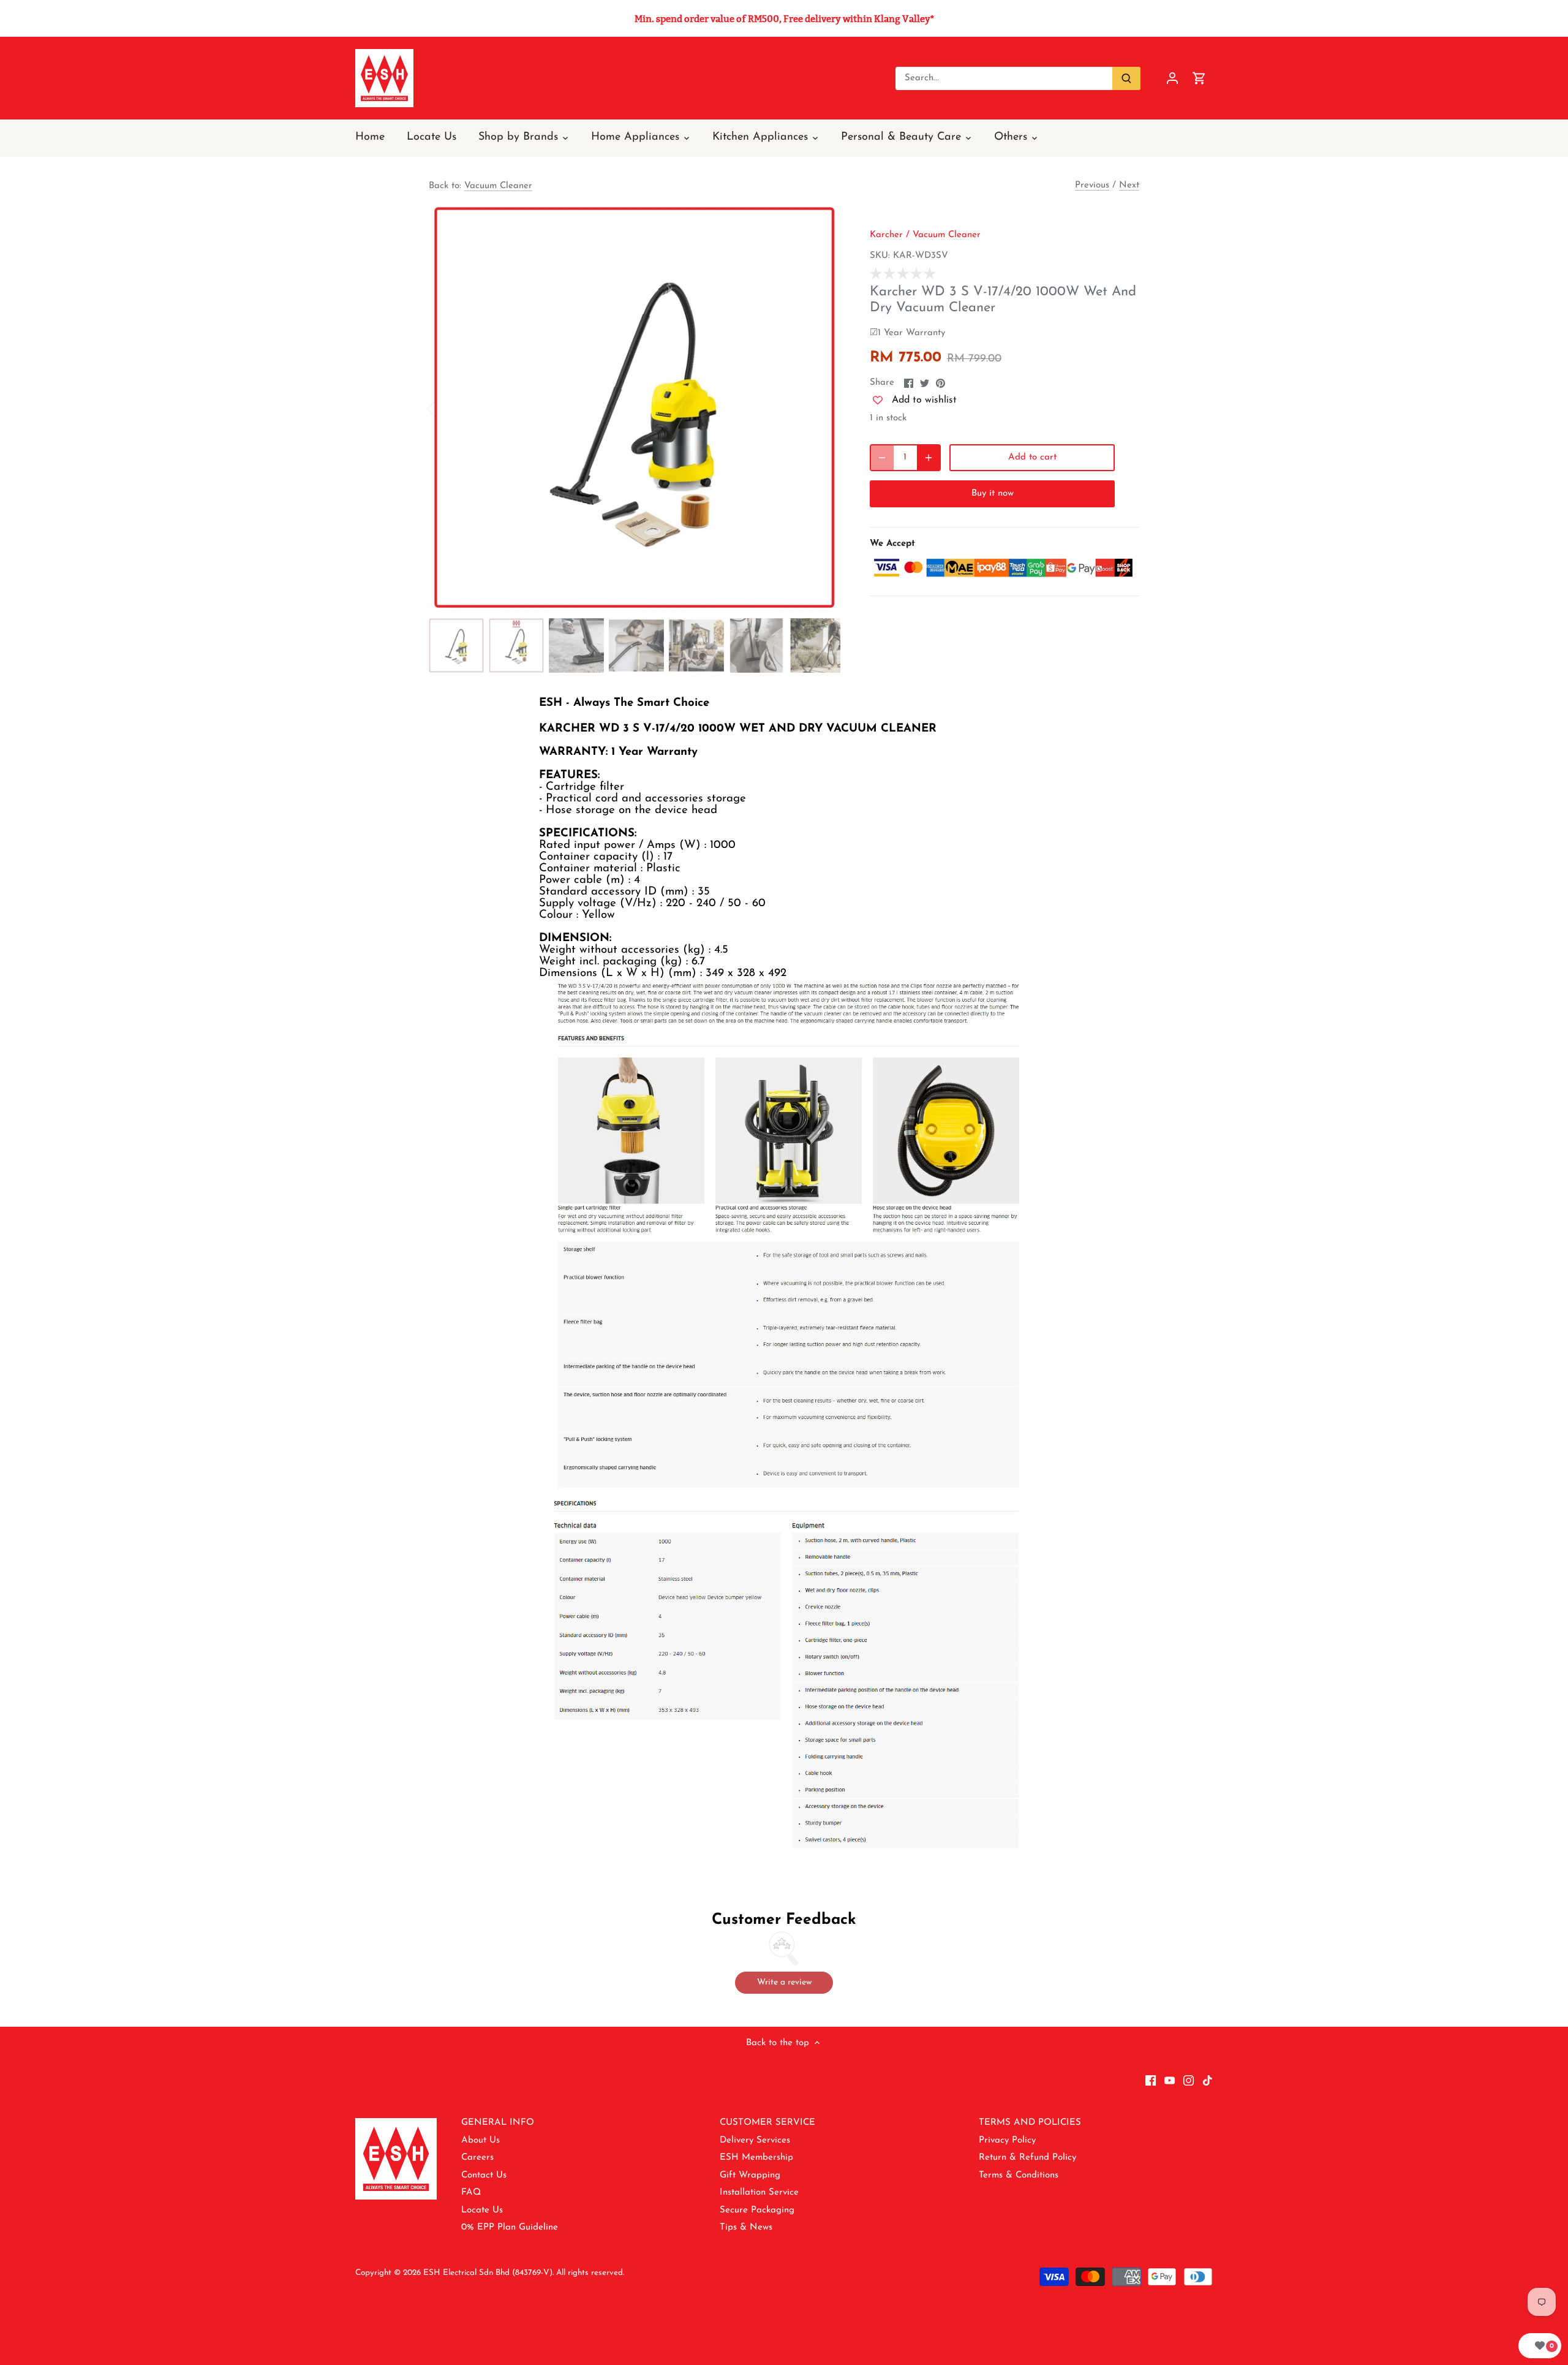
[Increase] (929, 458)
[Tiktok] (1208, 2080)
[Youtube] (1170, 2080)
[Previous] (447, 407)
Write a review (784, 1982)
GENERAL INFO (498, 2123)
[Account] (1172, 78)
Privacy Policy (1007, 2140)
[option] (635, 407)
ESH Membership (756, 2158)
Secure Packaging (757, 2210)
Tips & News (746, 2227)
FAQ (471, 2193)
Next (1129, 185)
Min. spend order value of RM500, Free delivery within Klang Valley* (784, 19)
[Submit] (1126, 78)
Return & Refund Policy (1027, 2158)
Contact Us (484, 2175)
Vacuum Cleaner (498, 186)
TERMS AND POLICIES (1030, 2123)
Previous (1092, 185)
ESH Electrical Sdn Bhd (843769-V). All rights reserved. (524, 2273)
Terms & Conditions (1019, 2175)
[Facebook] (1151, 2080)
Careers (477, 2158)
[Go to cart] (1199, 78)
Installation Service (759, 2193)
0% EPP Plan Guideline (510, 2227)
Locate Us (482, 2210)
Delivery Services (755, 2140)
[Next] (822, 407)
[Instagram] (1189, 2080)
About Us (481, 2140)
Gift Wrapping (750, 2175)
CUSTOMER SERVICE (767, 2123)
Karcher (886, 235)
